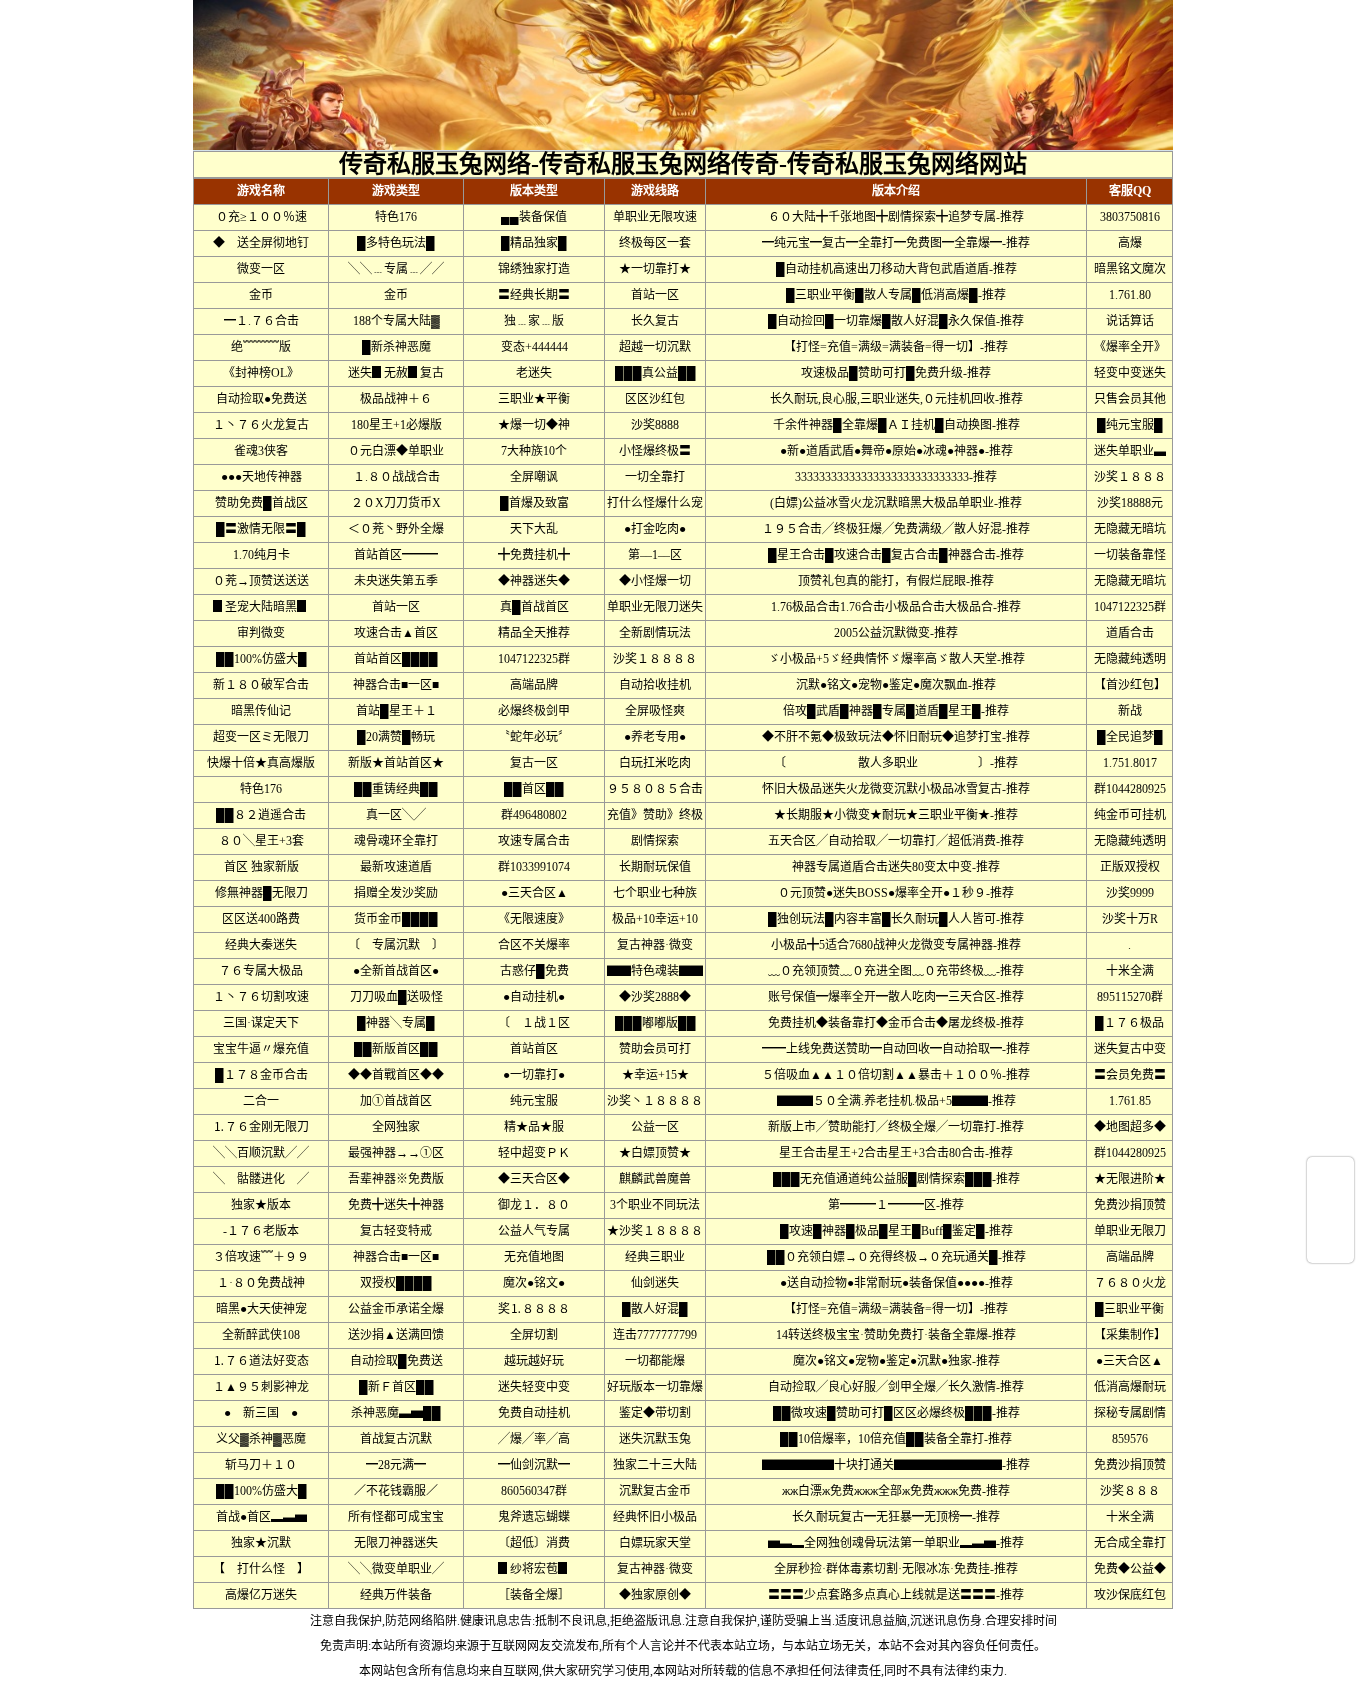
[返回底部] (1330, 1247)
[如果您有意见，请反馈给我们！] (1330, 1210)
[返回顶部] (1330, 1173)
